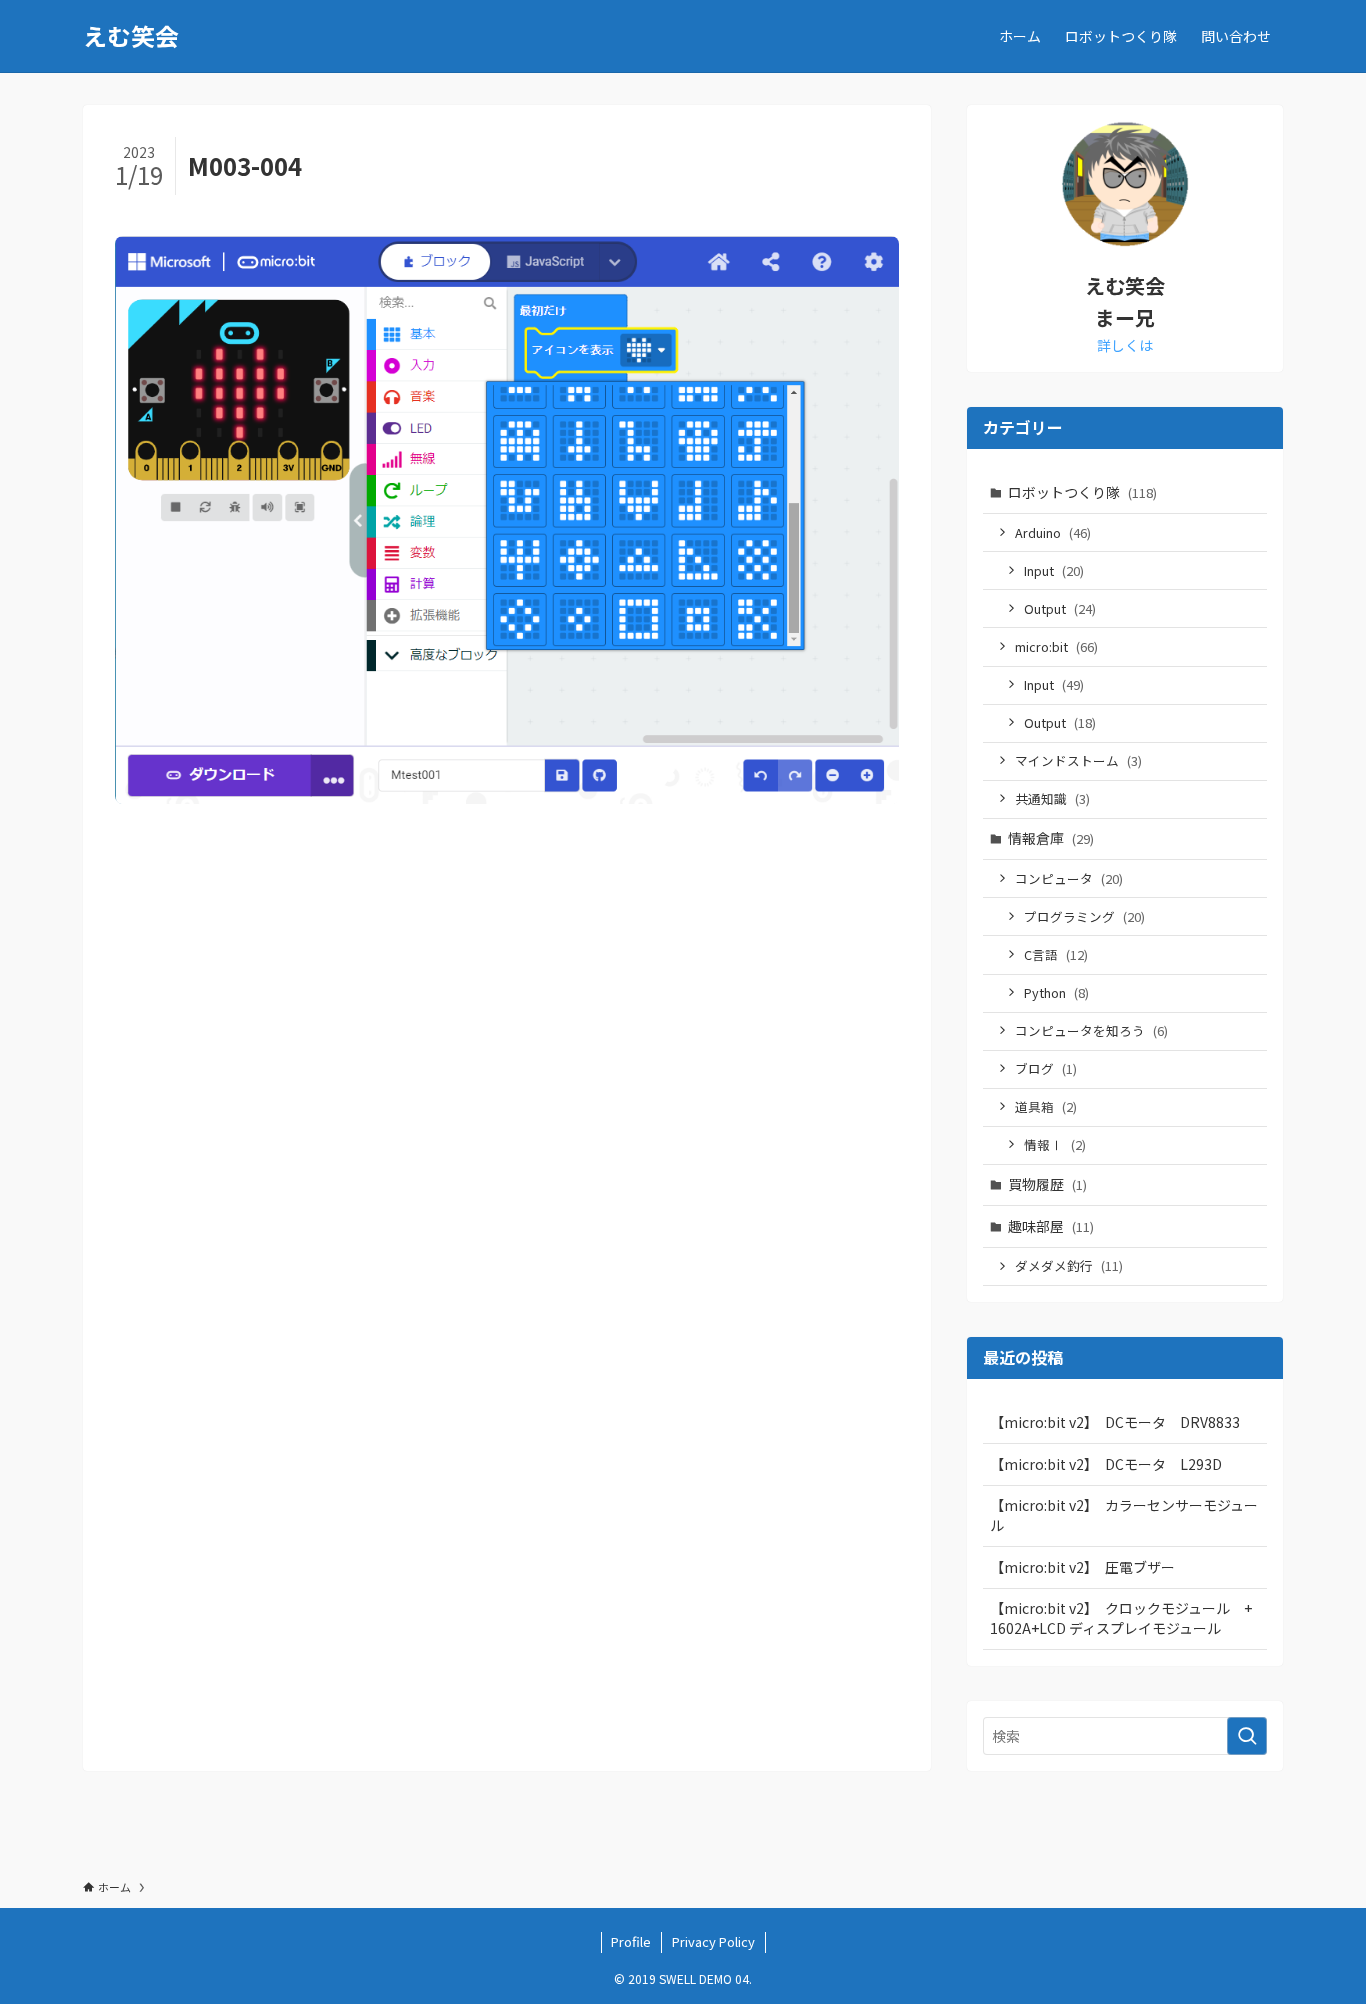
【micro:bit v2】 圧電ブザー (1082, 1567)
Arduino (1053, 532)
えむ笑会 (131, 36)
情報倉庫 (1051, 838)
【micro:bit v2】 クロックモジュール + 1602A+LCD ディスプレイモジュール (1128, 1618)
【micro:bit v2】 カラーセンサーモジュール (1124, 1515)
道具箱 (1046, 1106)
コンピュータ (1069, 878)
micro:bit (1056, 646)
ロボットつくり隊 (1082, 492)
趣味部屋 (1051, 1226)
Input (1054, 570)
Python (1056, 992)
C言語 (1056, 954)
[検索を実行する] (1247, 1736)
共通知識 (1052, 798)
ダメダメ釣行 (1069, 1265)
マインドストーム (1078, 760)
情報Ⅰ (1055, 1144)
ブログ (1046, 1068)
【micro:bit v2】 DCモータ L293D (1106, 1464)
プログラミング (1084, 916)
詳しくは (1125, 345)
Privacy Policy (713, 1941)
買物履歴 (1047, 1184)
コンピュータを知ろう (1091, 1030)
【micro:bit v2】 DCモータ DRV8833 (1115, 1422)
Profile (631, 1941)
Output (1060, 608)
